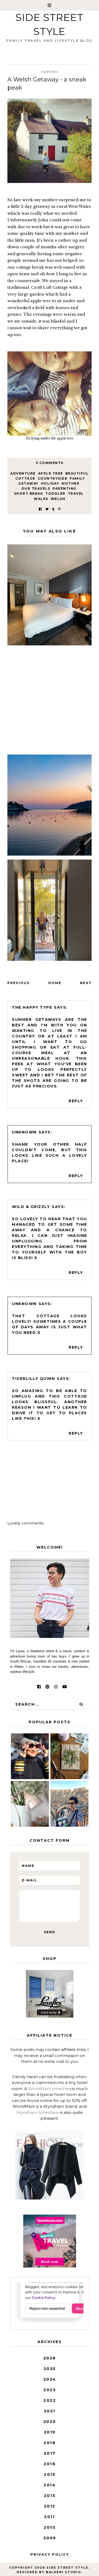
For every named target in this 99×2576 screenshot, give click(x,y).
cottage (25, 478)
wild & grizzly (31, 1207)
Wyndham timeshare (38, 2112)
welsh (58, 499)
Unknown (24, 1132)
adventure (23, 473)
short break (29, 493)
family (77, 478)
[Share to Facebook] (40, 509)
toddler (55, 493)
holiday (50, 483)
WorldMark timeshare (50, 2089)
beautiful (77, 473)
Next (86, 983)
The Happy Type (32, 1007)
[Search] (81, 1704)
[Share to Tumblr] (53, 509)
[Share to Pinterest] (59, 509)
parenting (65, 488)
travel (76, 493)
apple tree (51, 473)
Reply (76, 1101)
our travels (36, 488)
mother (70, 483)
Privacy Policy (50, 2554)
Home (55, 983)
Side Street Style (67, 2568)
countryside (53, 478)
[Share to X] (47, 509)
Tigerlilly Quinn (33, 1379)
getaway (28, 483)
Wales (41, 499)
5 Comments (50, 463)
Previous (18, 983)
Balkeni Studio (63, 2572)
